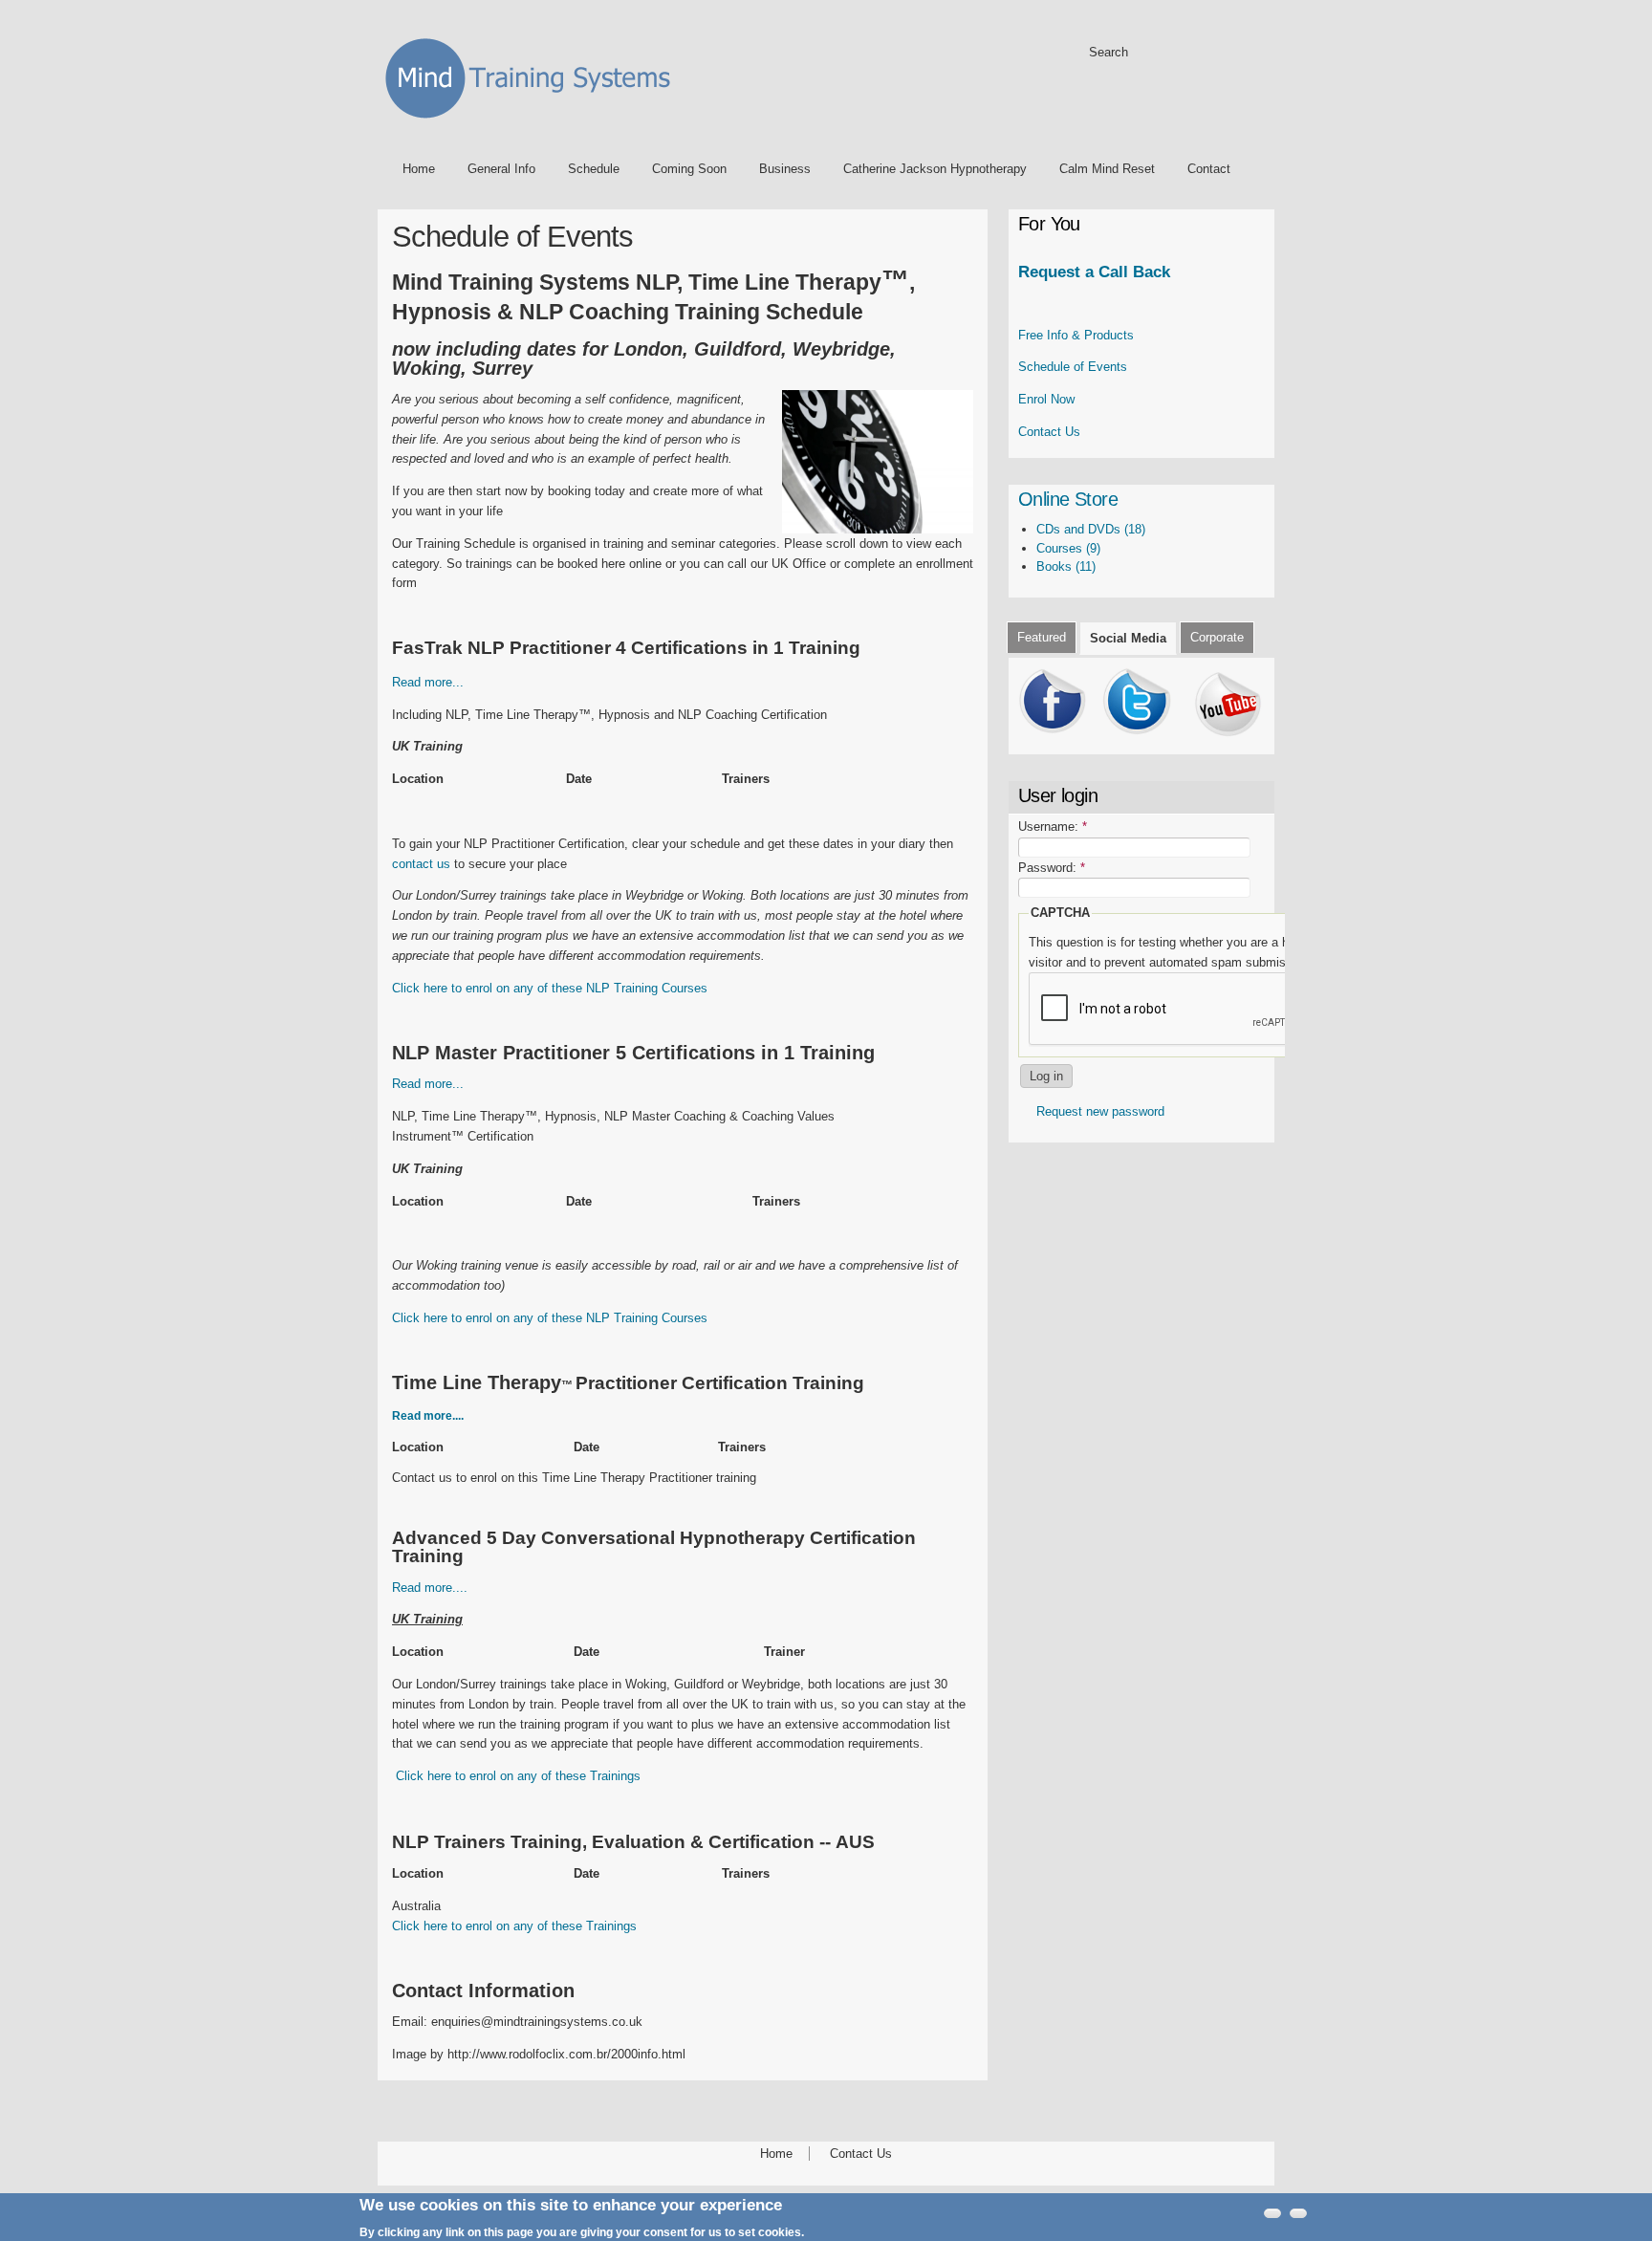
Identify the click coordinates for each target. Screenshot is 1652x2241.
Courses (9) (1068, 548)
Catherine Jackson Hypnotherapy (935, 169)
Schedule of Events (1073, 367)
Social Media (1128, 638)
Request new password (1100, 1111)
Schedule (594, 169)
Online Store (1068, 499)
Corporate (1217, 637)
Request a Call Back (1094, 272)
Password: (1052, 868)
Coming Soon (689, 169)
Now (1046, 399)
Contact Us (1049, 432)
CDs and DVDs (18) (1091, 529)
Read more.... (430, 1588)
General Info (501, 169)
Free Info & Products (1076, 335)
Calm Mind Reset (1107, 169)
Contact (1209, 169)
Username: (1053, 827)
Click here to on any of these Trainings (518, 1776)
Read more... (428, 682)
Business (785, 169)
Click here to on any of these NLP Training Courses (550, 988)
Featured (1042, 637)
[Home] (534, 122)
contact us (421, 864)
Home (419, 169)
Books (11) (1066, 566)
